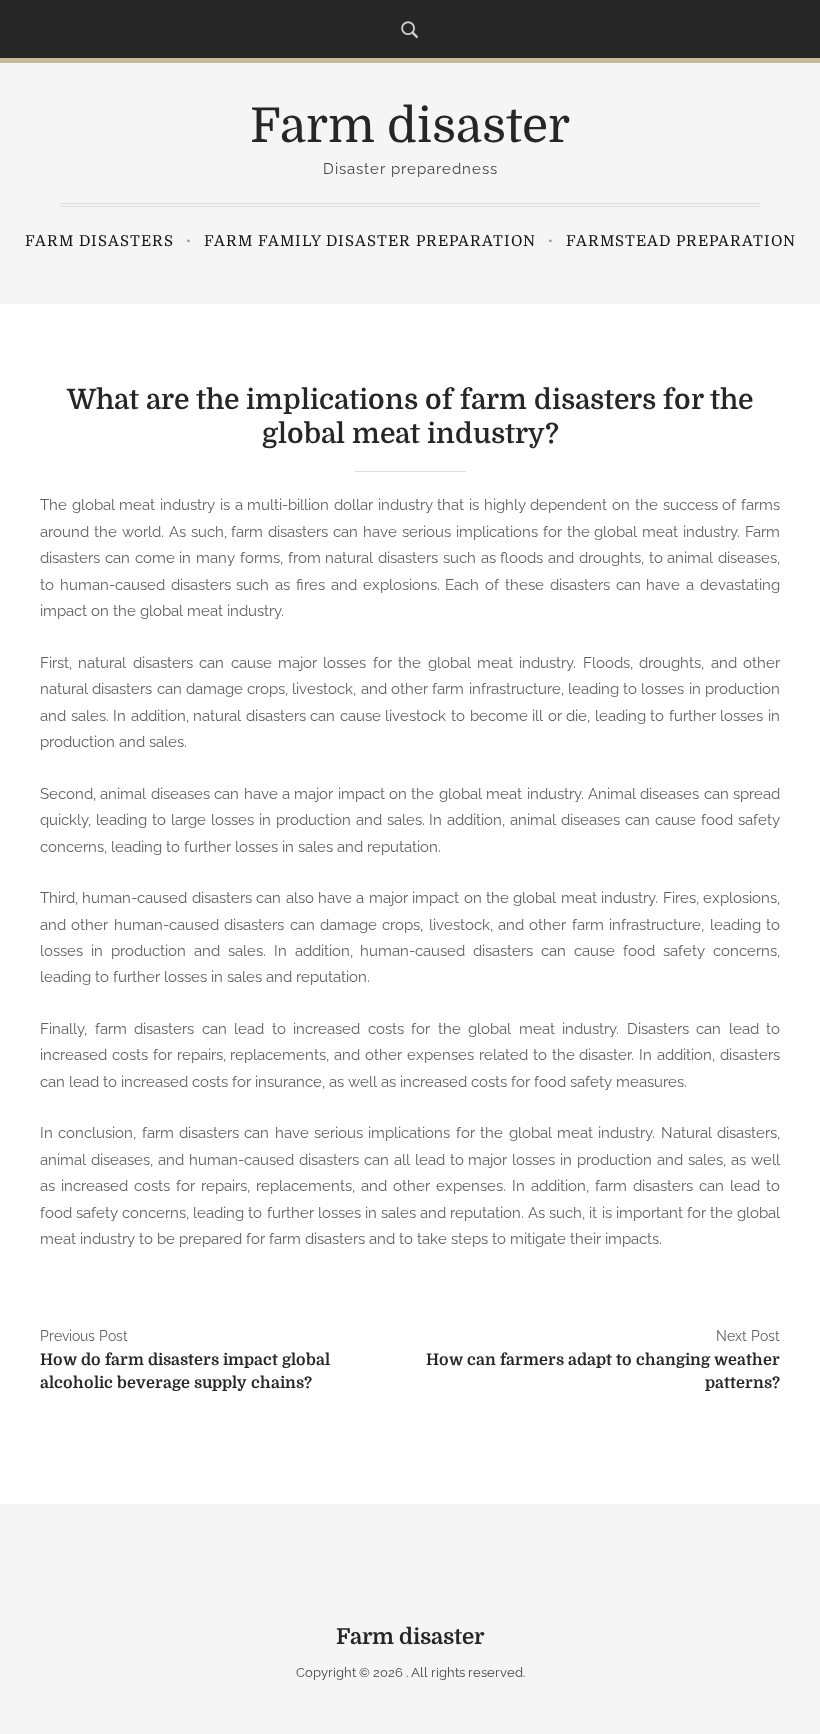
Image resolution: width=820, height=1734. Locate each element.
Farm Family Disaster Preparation (370, 241)
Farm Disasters (99, 241)
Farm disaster (410, 126)
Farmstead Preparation (681, 241)
